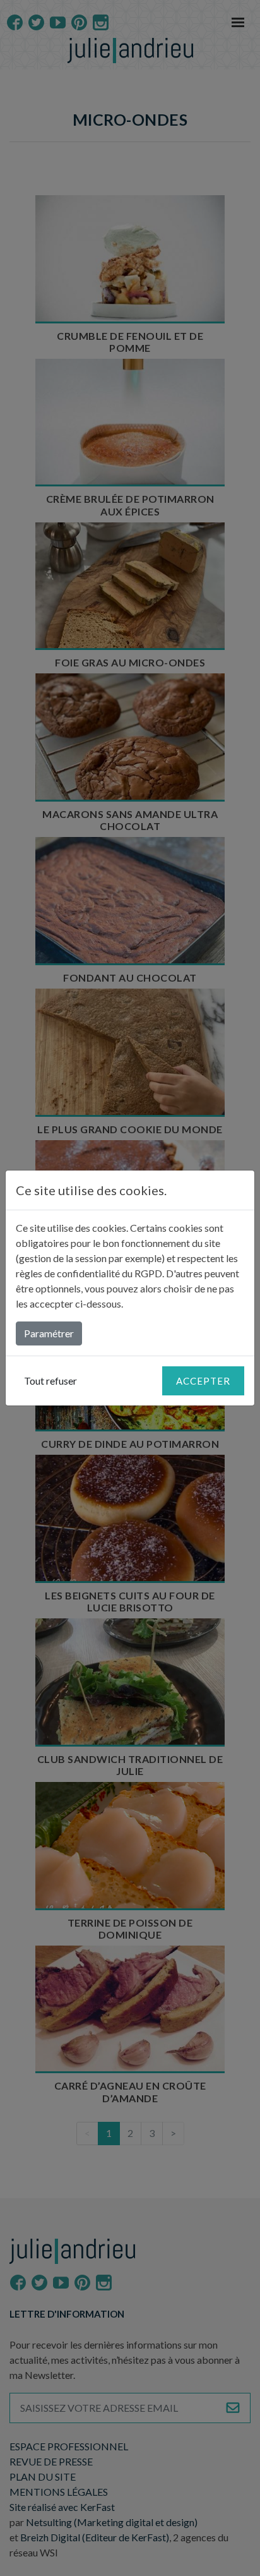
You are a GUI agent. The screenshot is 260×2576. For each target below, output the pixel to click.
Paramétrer (49, 1333)
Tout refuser (50, 1381)
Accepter (203, 1381)
